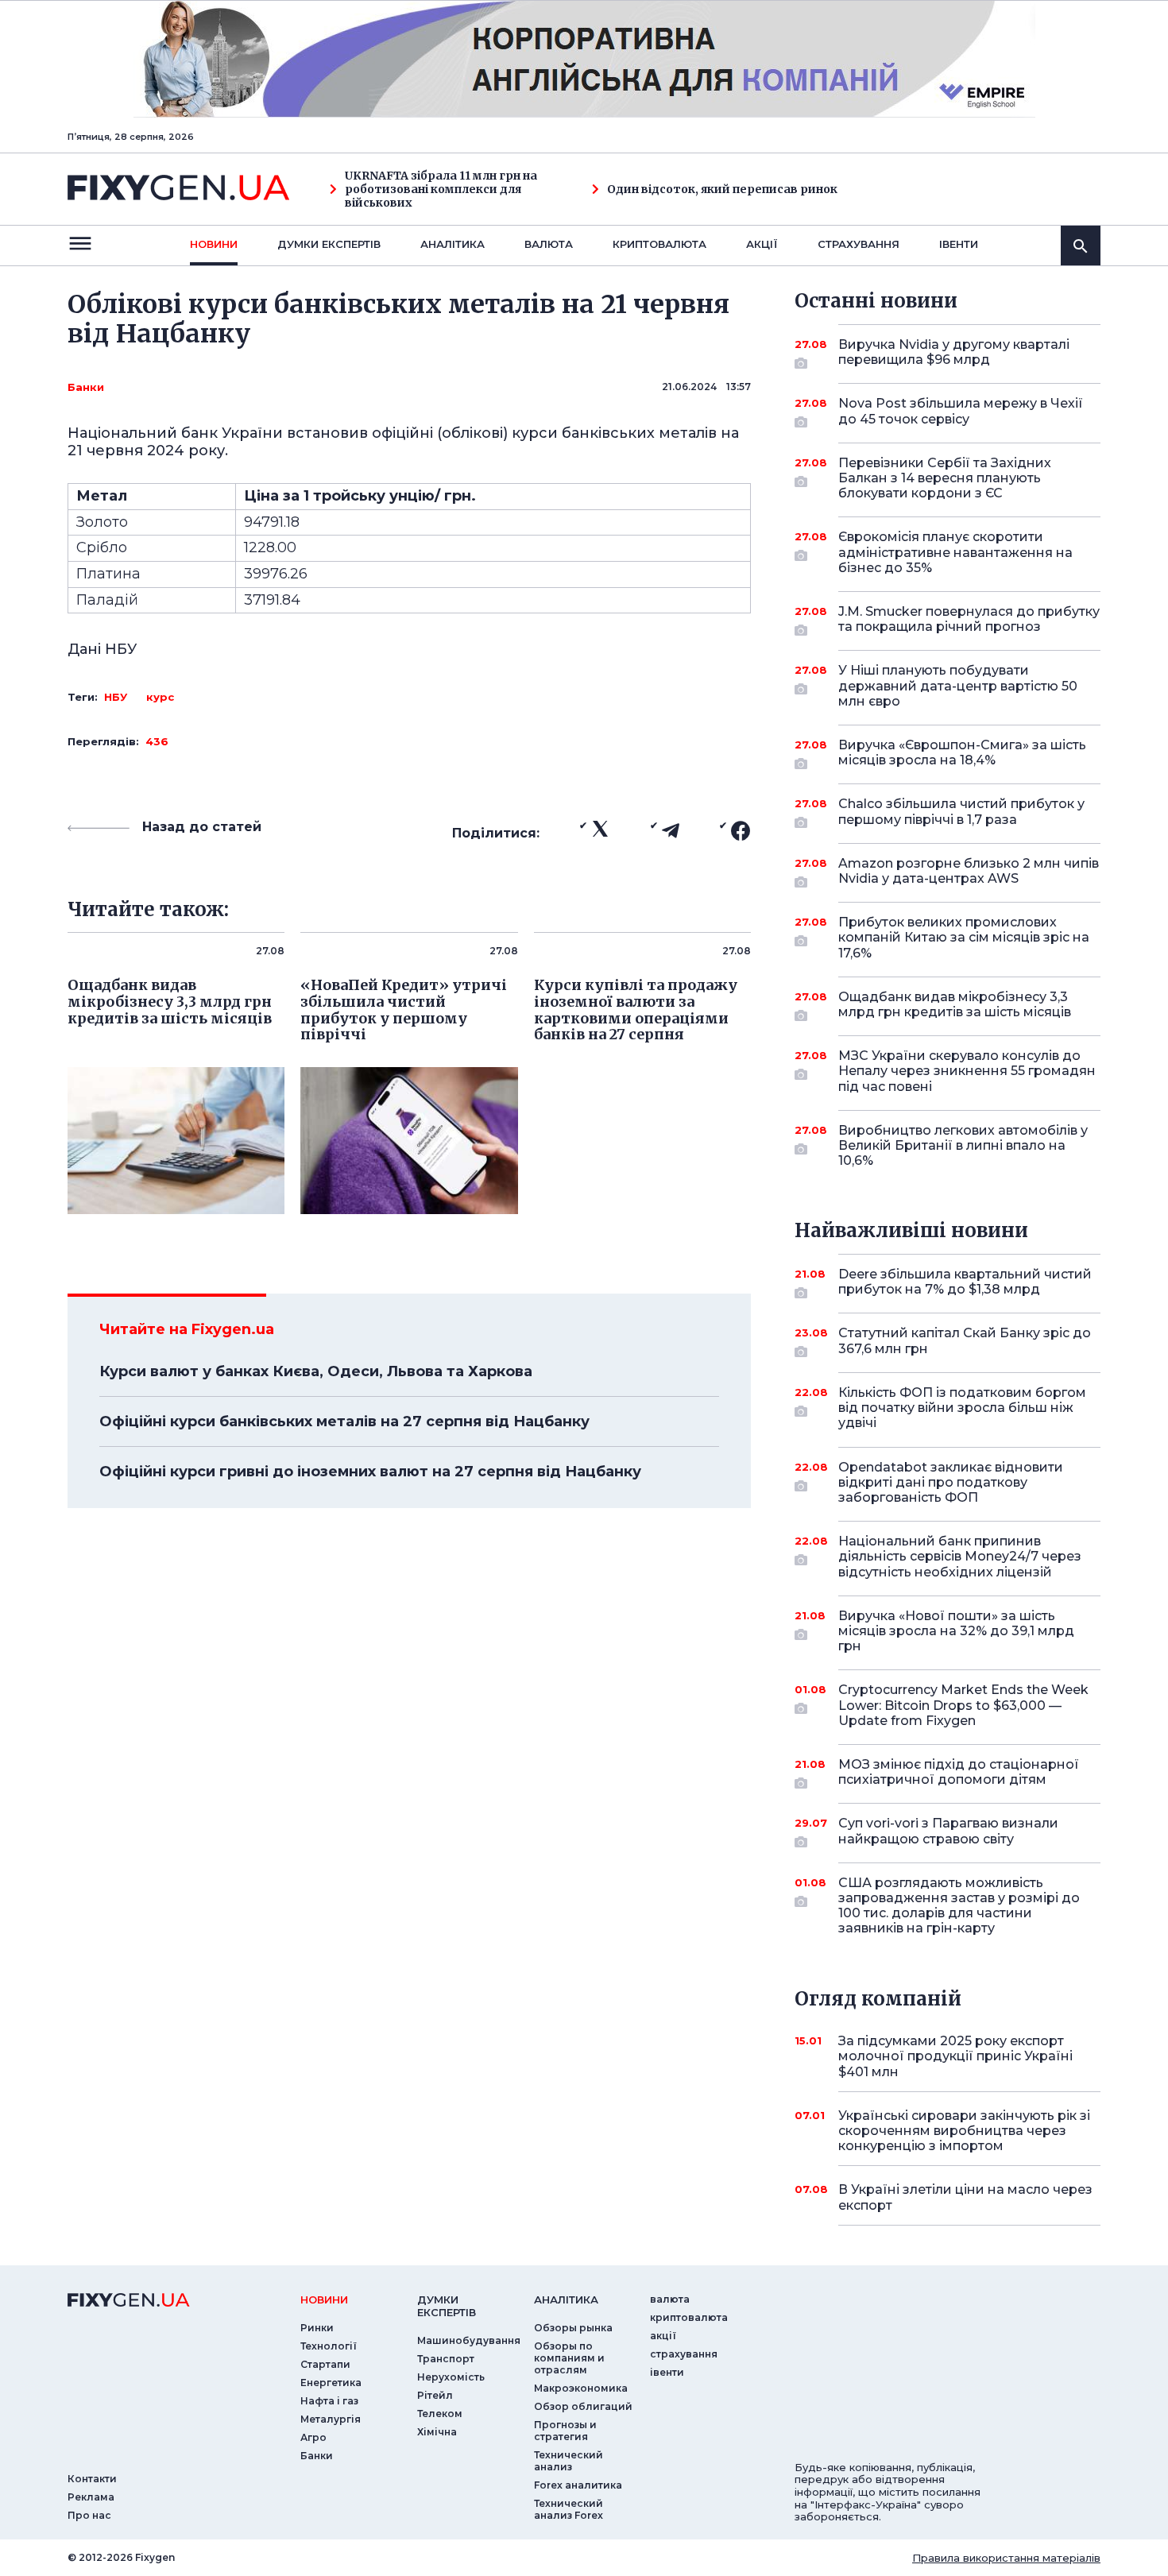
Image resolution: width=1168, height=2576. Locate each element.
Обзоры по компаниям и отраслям (569, 2358)
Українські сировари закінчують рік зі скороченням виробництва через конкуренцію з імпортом (964, 2131)
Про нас (89, 2515)
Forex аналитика (578, 2485)
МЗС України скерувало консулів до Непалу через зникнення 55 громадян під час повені (967, 1071)
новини (214, 244)
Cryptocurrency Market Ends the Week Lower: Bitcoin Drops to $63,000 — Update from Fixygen (963, 1705)
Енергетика (331, 2383)
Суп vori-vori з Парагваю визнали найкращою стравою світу (948, 1831)
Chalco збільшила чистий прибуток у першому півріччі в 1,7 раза (961, 811)
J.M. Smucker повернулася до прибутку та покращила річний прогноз (969, 619)
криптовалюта (659, 244)
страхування (859, 244)
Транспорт (446, 2359)
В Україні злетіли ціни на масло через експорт (965, 2197)
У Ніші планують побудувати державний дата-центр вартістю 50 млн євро (958, 685)
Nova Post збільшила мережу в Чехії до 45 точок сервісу (961, 411)
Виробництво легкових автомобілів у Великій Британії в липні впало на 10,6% (963, 1145)
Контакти (92, 2479)
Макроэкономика (581, 2388)
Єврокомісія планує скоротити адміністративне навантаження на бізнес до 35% (955, 552)
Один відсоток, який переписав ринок (722, 190)
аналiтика (566, 2299)
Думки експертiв (329, 244)
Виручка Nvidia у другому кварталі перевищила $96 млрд (954, 352)
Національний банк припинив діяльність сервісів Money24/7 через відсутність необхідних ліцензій (960, 1556)
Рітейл (435, 2395)
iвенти (959, 244)
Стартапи (325, 2364)
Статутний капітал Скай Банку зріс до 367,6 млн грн (965, 1340)
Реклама (91, 2497)
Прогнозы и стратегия (565, 2431)
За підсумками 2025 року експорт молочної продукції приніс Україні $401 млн (955, 2056)
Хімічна (437, 2432)
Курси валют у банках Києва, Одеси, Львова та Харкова (316, 1371)
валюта (549, 244)
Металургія (331, 2419)
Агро (313, 2437)
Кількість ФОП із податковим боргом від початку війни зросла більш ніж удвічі (962, 1408)
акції (762, 244)
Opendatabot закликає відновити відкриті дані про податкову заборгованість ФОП (951, 1482)
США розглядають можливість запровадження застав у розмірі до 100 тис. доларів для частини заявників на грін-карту (959, 1906)
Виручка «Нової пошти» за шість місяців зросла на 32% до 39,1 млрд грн (956, 1631)
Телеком (440, 2414)
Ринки (317, 2328)
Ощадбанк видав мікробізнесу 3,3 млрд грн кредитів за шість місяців (955, 1004)
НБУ (116, 697)
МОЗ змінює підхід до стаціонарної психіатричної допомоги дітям (959, 1772)
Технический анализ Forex (569, 2509)
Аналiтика (453, 244)
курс (160, 697)
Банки (86, 387)
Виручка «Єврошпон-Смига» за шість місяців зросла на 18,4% (962, 752)
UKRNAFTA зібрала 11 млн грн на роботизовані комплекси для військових (441, 189)
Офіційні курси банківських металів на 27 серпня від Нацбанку (344, 1421)
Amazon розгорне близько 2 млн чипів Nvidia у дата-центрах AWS (969, 871)
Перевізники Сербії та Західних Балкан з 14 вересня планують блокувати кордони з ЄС (945, 478)
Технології (329, 2346)
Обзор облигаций (583, 2406)
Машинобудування (469, 2340)
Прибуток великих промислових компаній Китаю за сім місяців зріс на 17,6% (964, 937)
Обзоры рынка (573, 2328)
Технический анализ (569, 2461)
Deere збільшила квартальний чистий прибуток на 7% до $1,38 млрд (965, 1282)
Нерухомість (451, 2377)
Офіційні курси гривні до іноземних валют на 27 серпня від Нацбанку (370, 1472)
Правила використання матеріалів (1006, 2558)
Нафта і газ (329, 2401)
